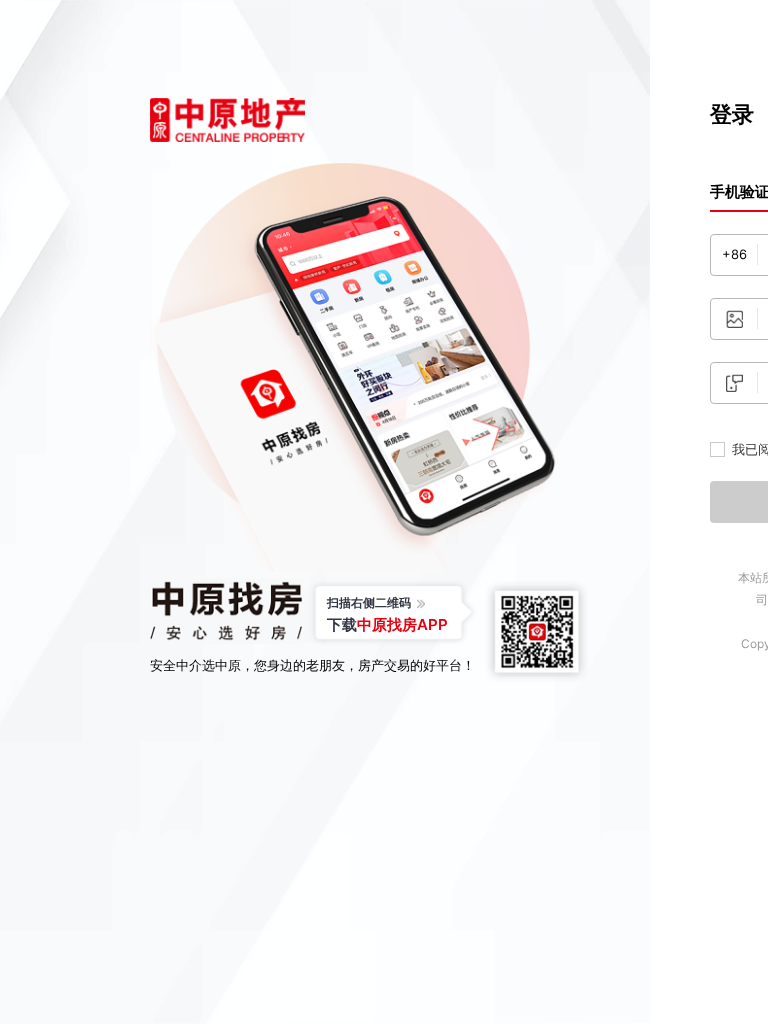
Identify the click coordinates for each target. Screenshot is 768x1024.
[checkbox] (717, 450)
